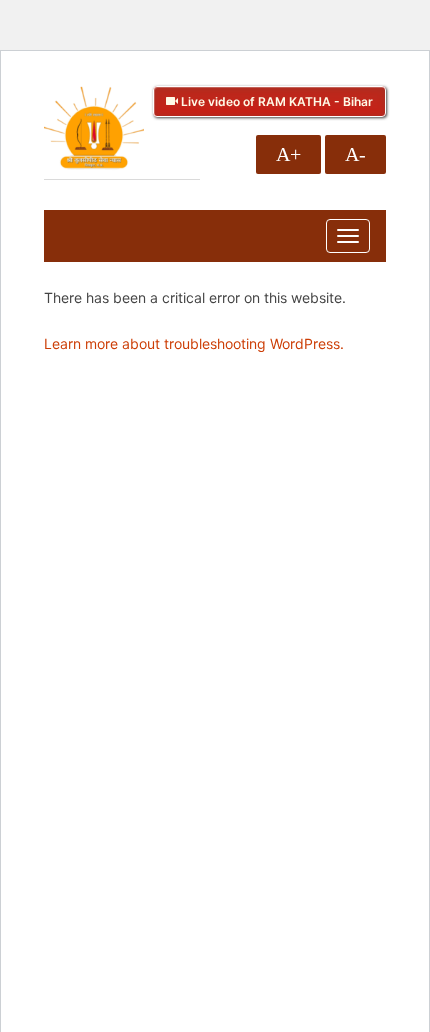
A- (355, 154)
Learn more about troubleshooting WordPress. (194, 343)
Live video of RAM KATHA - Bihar (275, 101)
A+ (288, 154)
